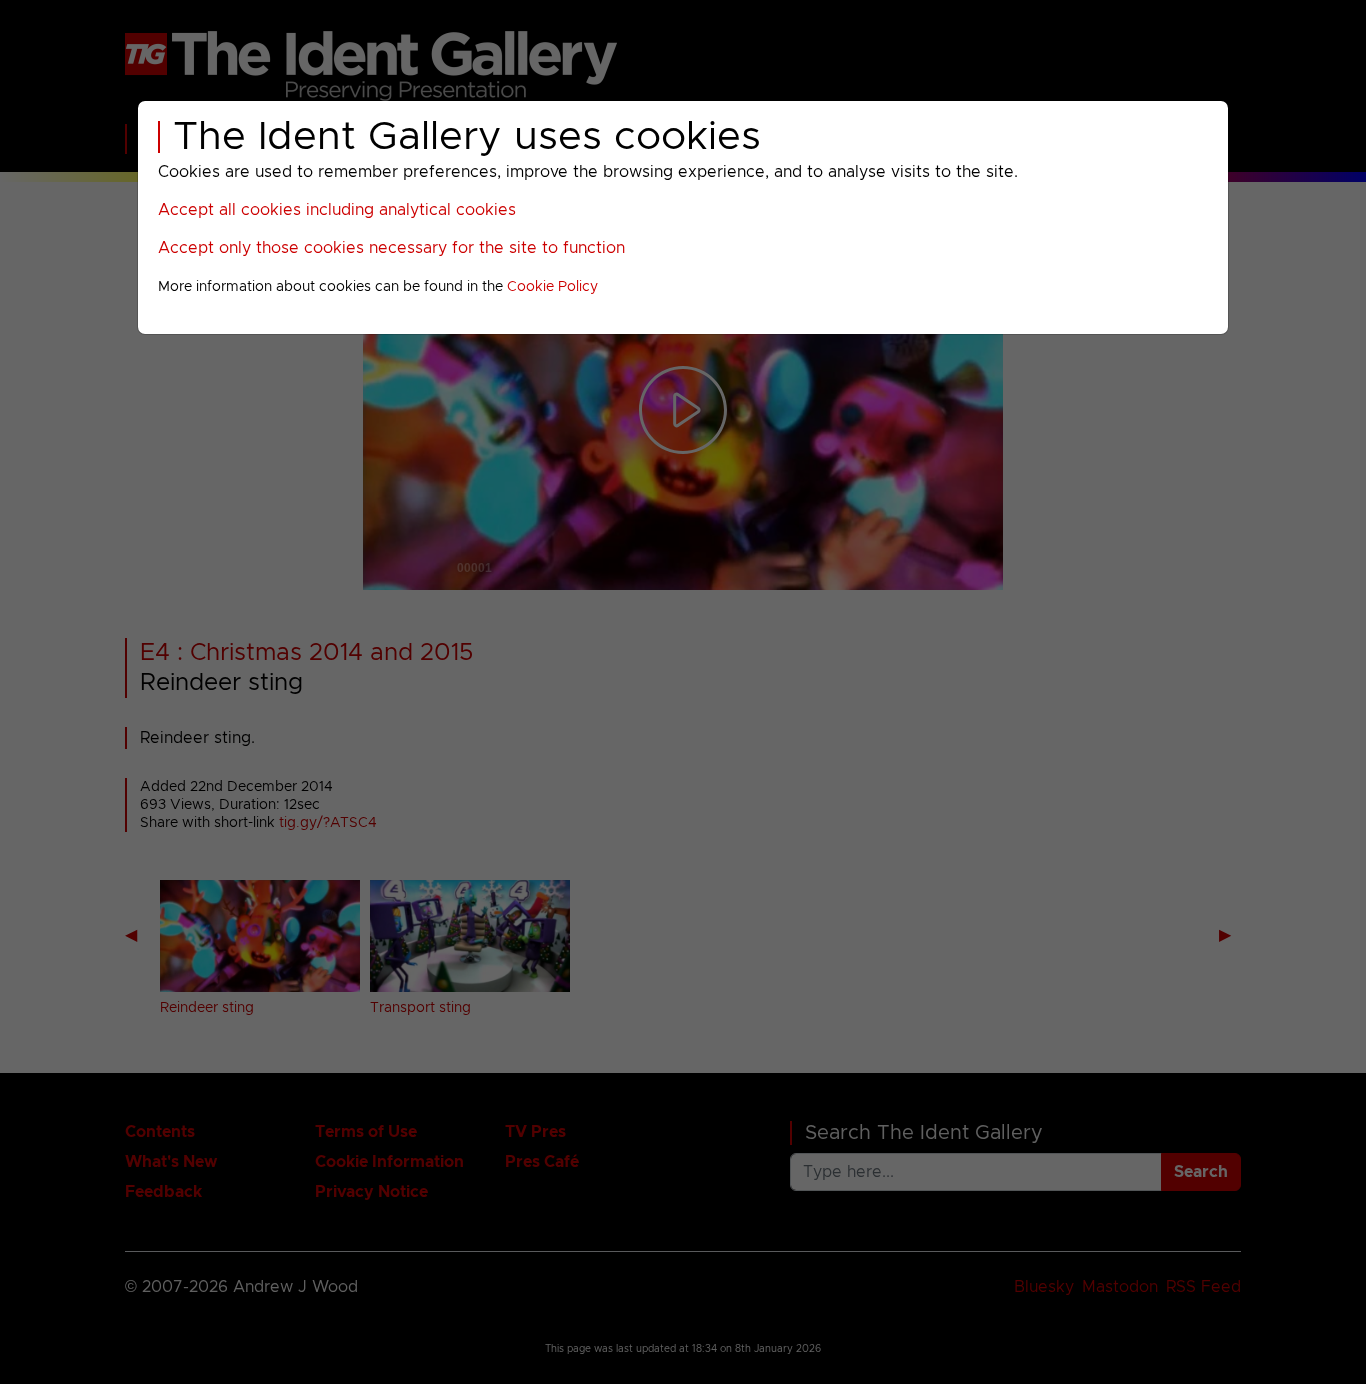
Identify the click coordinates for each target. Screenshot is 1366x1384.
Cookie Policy (552, 287)
